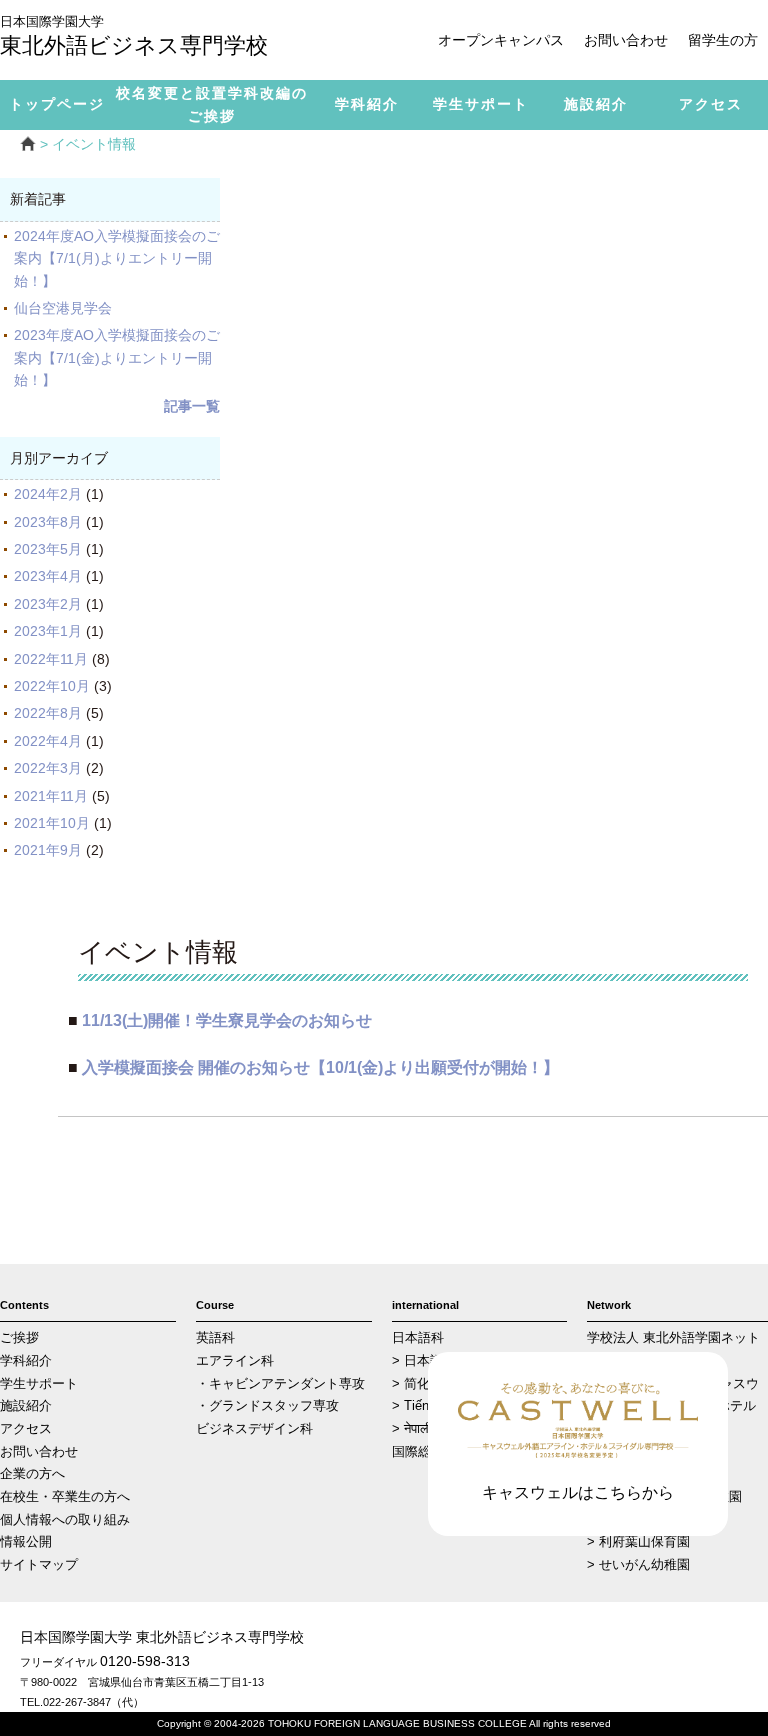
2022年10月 (52, 686)
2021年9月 (48, 850)
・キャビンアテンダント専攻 (280, 1384)
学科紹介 (26, 1361)
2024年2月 (48, 494)
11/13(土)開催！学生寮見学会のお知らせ (227, 1020)
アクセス (26, 1429)
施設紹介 (26, 1406)
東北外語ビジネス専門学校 (134, 37)
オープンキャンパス (501, 40)
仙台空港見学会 (70, 308)
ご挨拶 (19, 1338)
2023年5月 (48, 549)
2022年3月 (48, 768)
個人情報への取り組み (65, 1520)
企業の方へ (32, 1474)
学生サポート (39, 1384)
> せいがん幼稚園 (638, 1565)
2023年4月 (48, 576)
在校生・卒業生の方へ (65, 1497)
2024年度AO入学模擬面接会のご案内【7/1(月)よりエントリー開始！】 (117, 258)
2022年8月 (48, 713)
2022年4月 (48, 741)
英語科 (215, 1338)
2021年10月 (52, 823)
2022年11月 (51, 659)
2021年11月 (51, 796)
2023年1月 (48, 631)
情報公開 (26, 1542)
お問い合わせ (626, 40)
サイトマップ (39, 1565)
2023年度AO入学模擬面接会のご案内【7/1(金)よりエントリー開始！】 (117, 357)
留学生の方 (723, 40)
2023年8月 (48, 522)
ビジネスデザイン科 (254, 1429)
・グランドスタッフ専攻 (267, 1406)
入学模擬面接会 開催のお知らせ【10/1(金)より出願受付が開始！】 (320, 1067)
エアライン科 (235, 1361)
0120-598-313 (145, 1661)
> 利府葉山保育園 (638, 1542)
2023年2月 (48, 604)
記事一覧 (192, 406)
